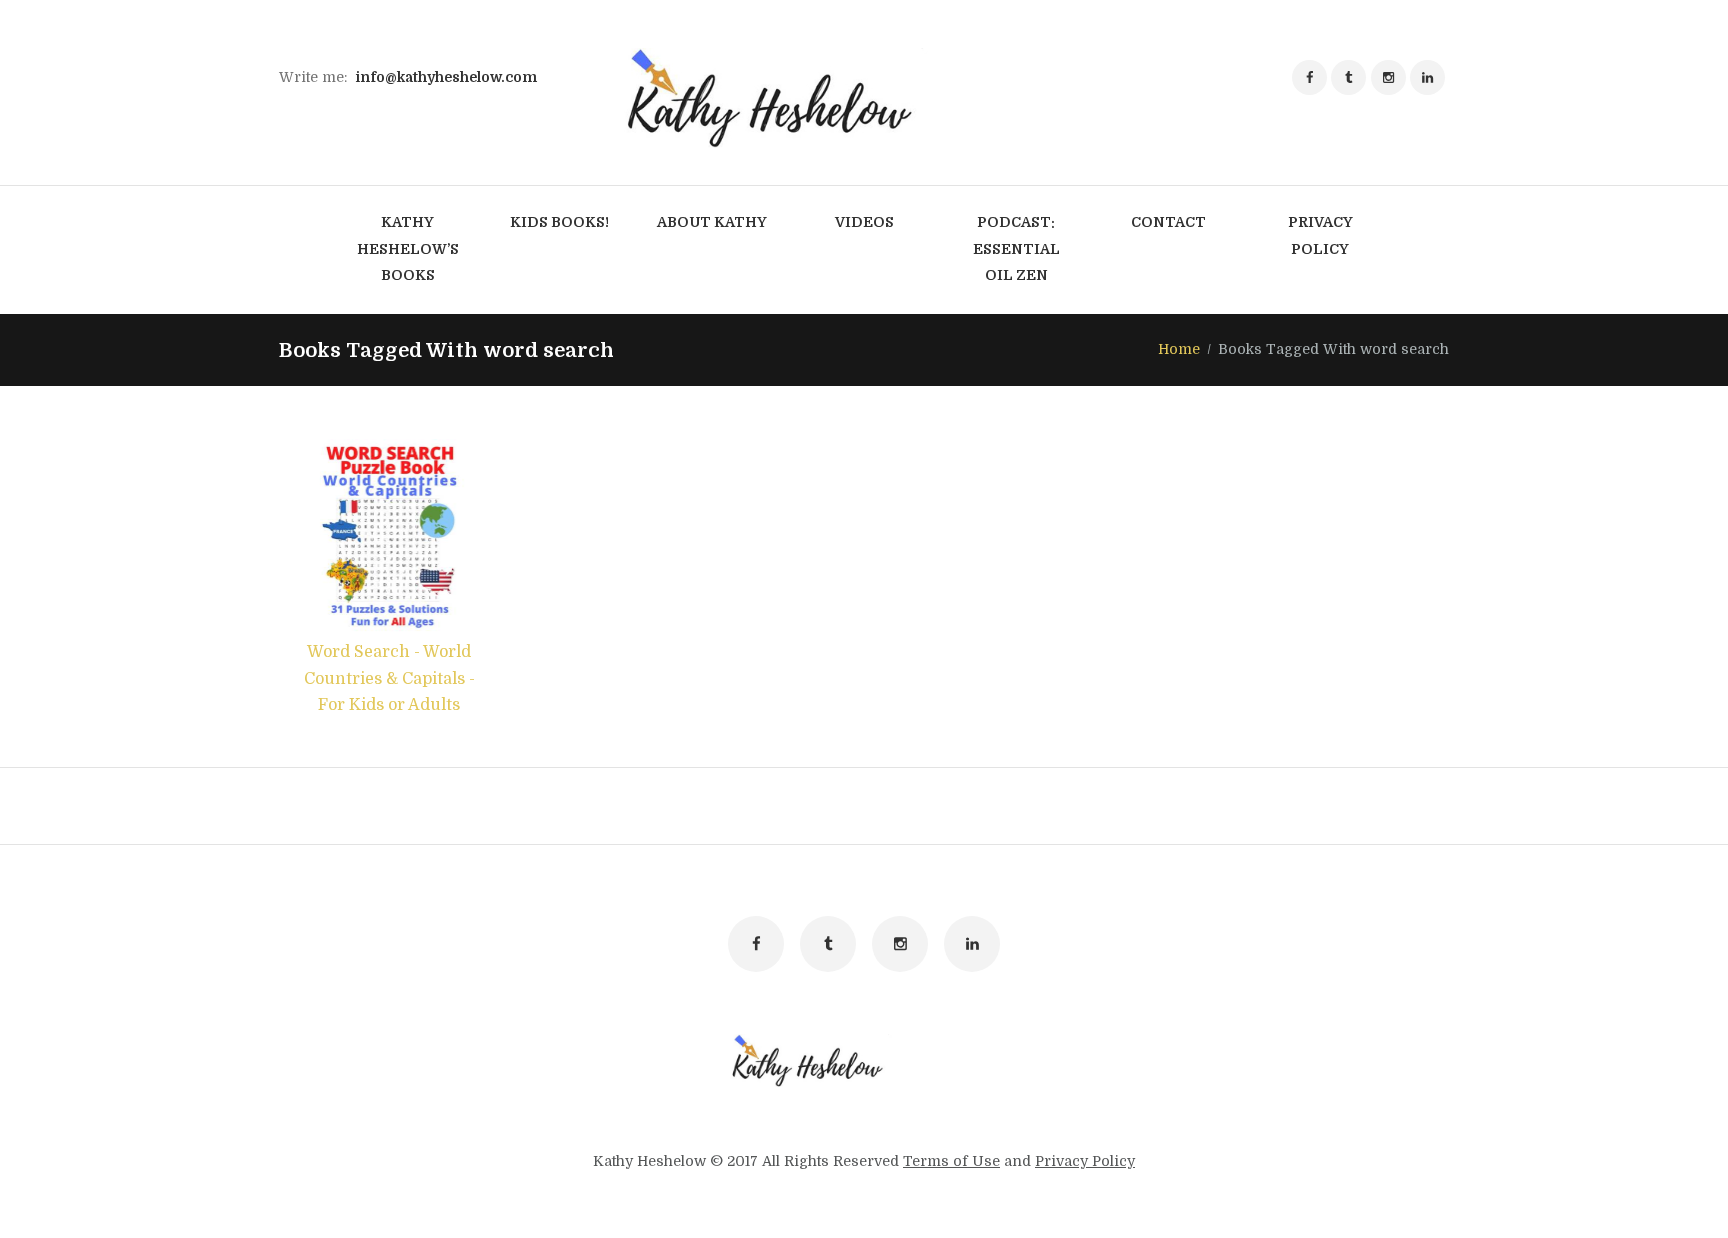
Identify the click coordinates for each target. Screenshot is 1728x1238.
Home (1179, 349)
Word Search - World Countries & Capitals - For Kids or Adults (389, 678)
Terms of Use (951, 1161)
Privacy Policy (1085, 1161)
